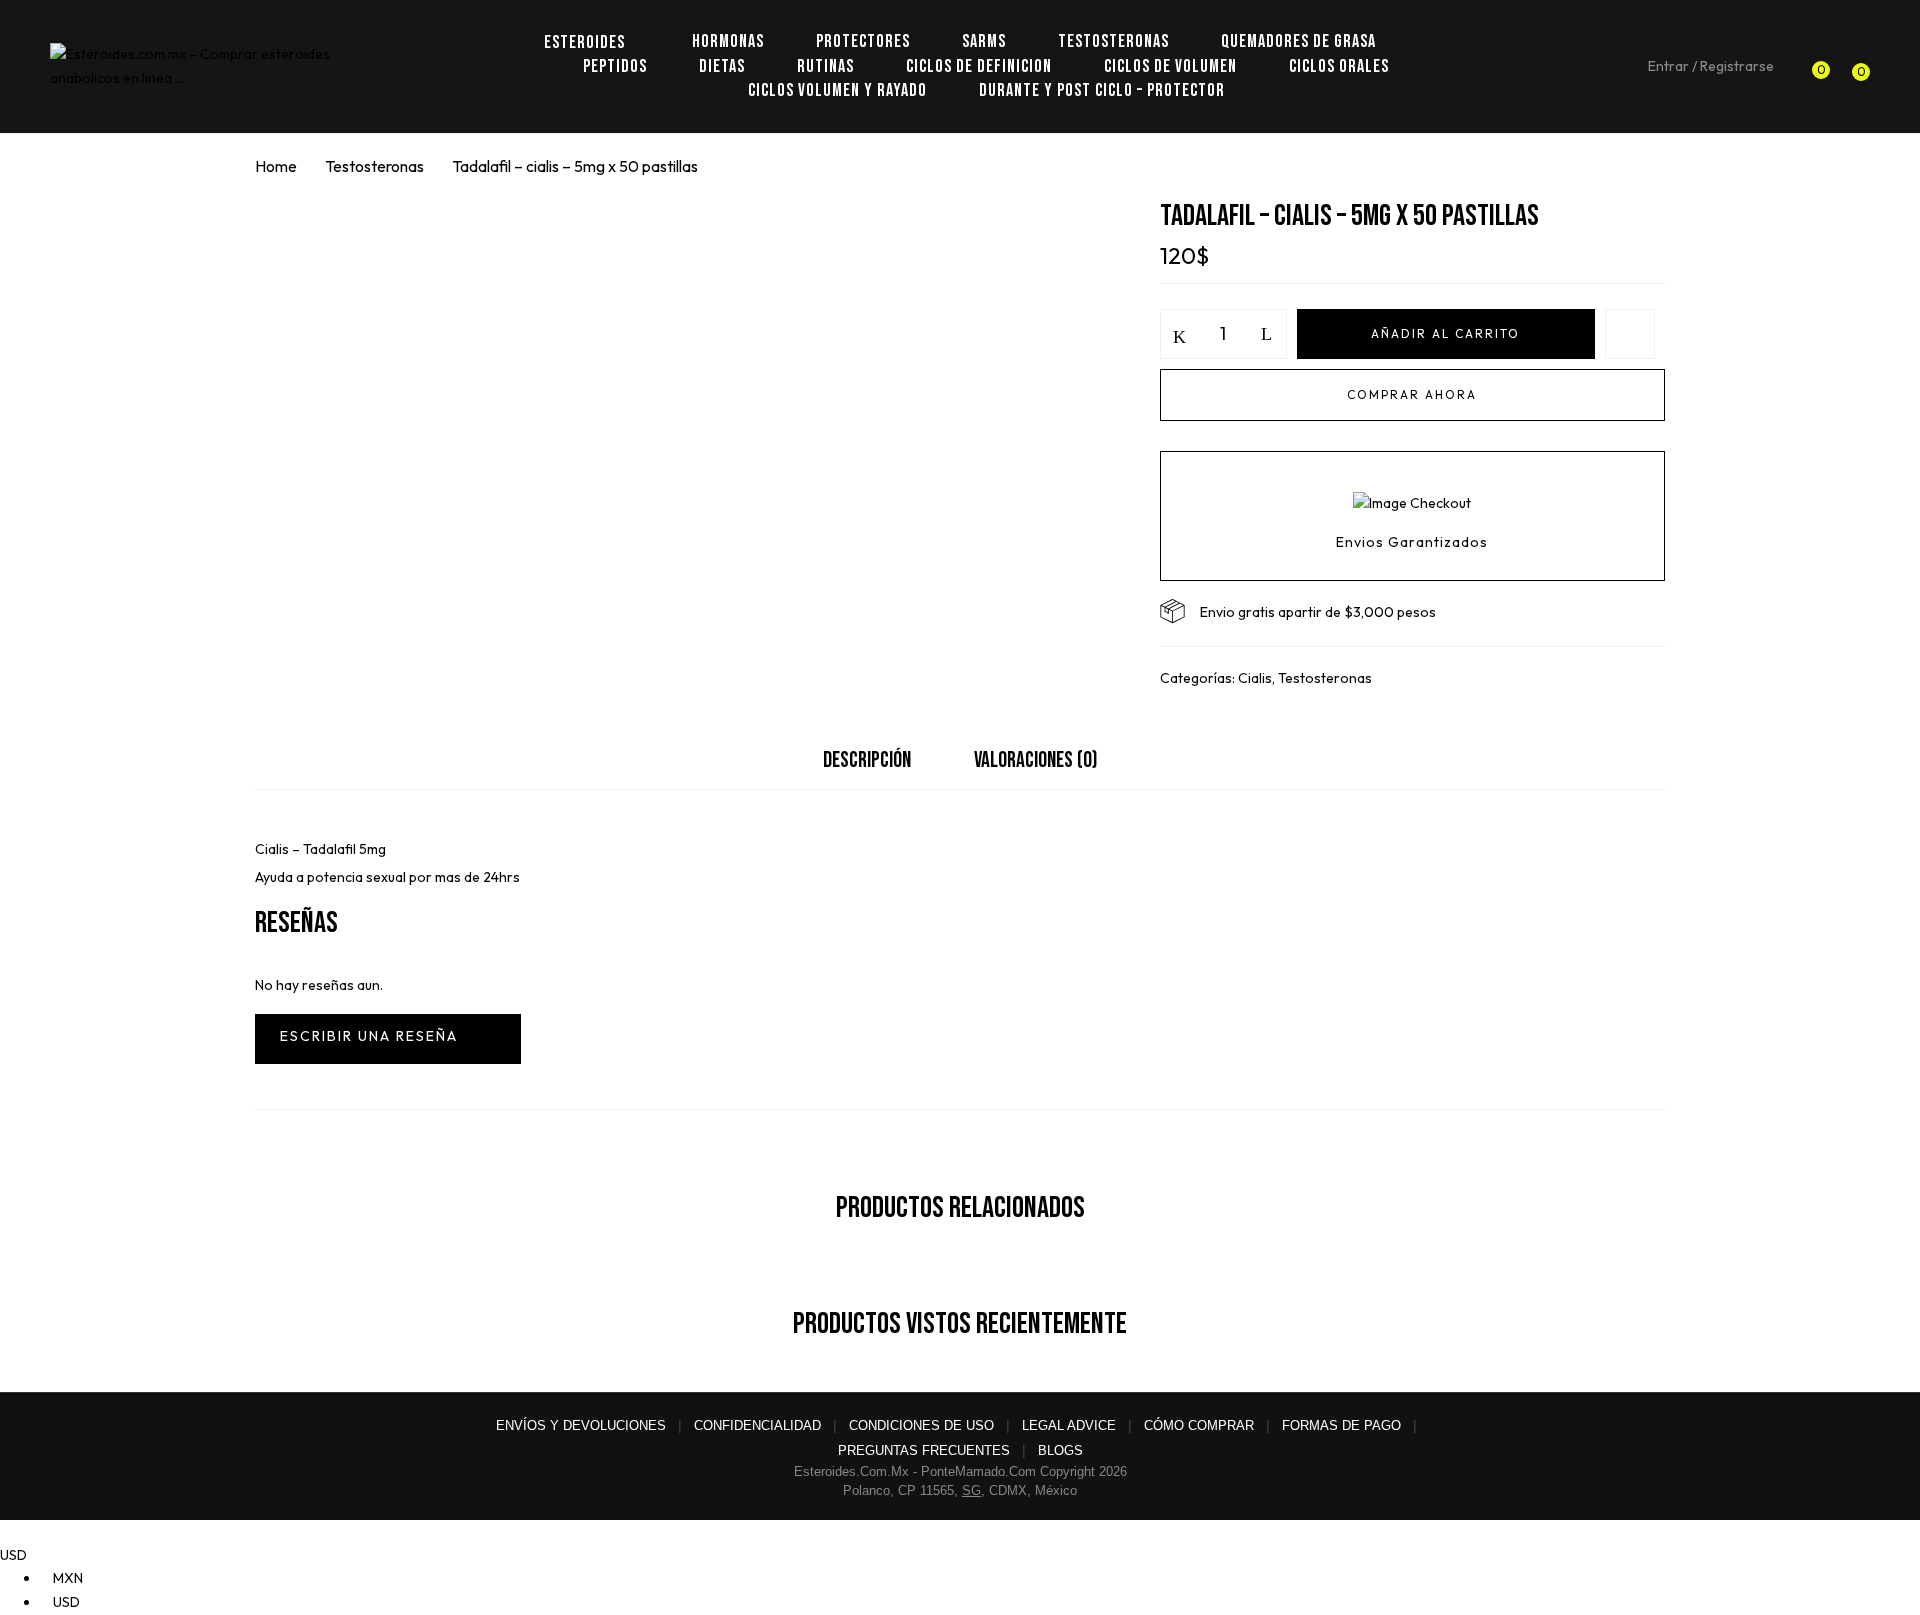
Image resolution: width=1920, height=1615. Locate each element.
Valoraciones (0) (1036, 760)
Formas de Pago (1341, 1425)
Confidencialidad (757, 1425)
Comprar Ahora (1412, 394)
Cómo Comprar (1199, 1425)
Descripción (867, 760)
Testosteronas (374, 166)
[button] (1855, 67)
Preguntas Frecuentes (924, 1450)
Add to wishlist (1630, 334)
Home (276, 166)
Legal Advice (1069, 1425)
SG (971, 1490)
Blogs (1060, 1450)
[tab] (867, 765)
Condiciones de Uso (921, 1425)
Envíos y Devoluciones (581, 1425)
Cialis (1255, 678)
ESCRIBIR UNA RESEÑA (388, 1039)
